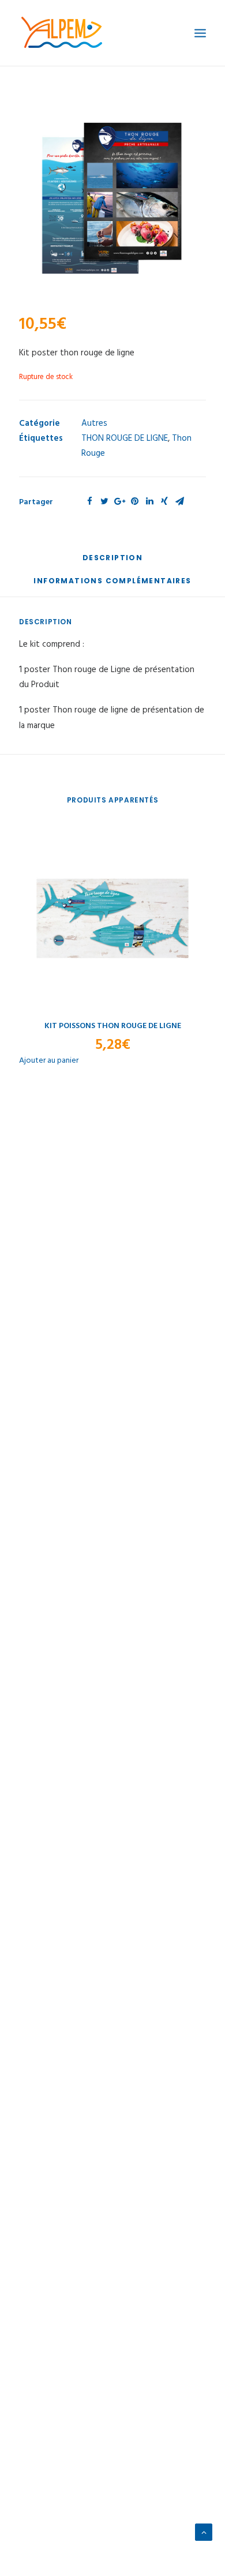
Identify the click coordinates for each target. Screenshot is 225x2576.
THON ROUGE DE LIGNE (125, 438)
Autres (94, 423)
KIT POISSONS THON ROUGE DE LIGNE (113, 1026)
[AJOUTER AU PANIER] (112, 918)
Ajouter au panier (49, 1061)
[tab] (112, 562)
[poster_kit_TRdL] (112, 201)
